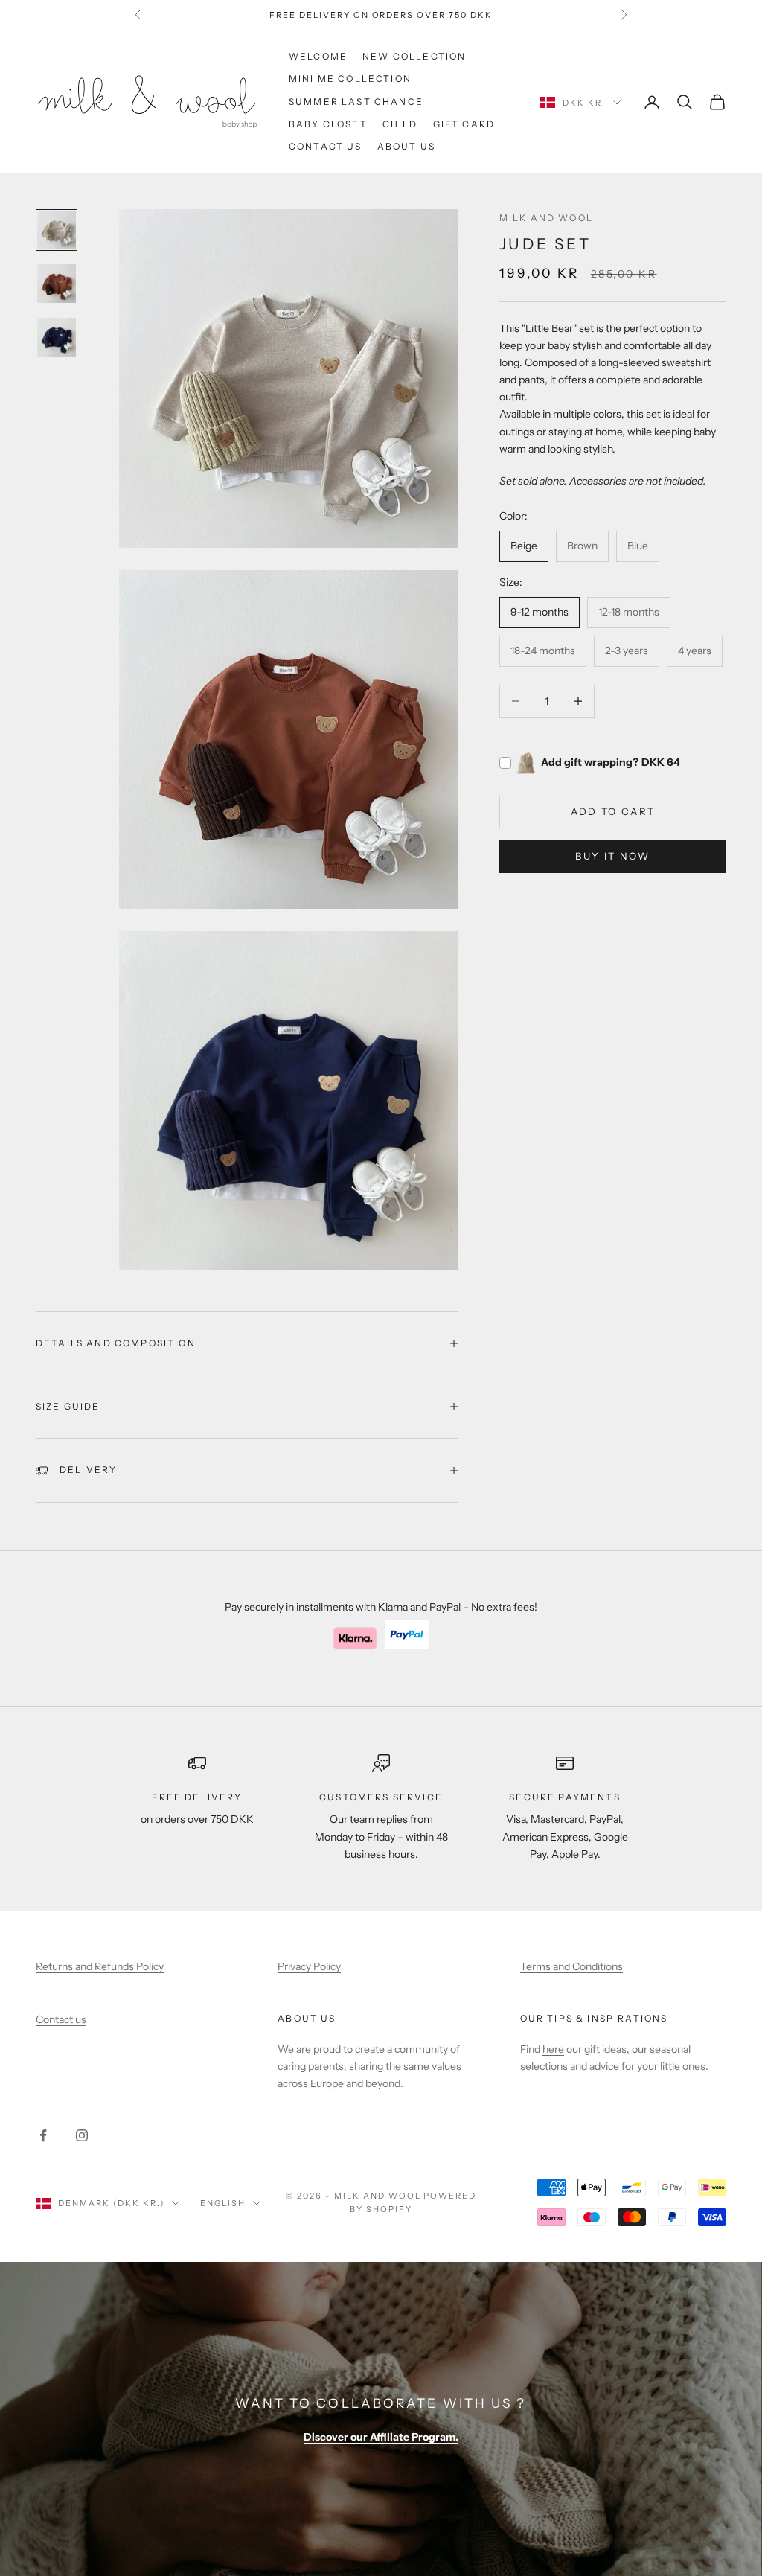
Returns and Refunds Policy (100, 1966)
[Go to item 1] (57, 230)
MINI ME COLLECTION (350, 79)
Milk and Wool (546, 218)
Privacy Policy (309, 1966)
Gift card (464, 124)
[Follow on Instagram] (82, 2135)
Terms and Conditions (571, 1966)
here (553, 2049)
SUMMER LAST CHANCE (356, 102)
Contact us (326, 146)
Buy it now (612, 856)
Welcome (318, 56)
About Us (406, 146)
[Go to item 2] (57, 284)
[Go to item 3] (57, 337)
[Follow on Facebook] (43, 2135)
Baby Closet (328, 124)
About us (307, 2018)
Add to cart (613, 811)
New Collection (414, 56)
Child (400, 124)
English (223, 2203)
